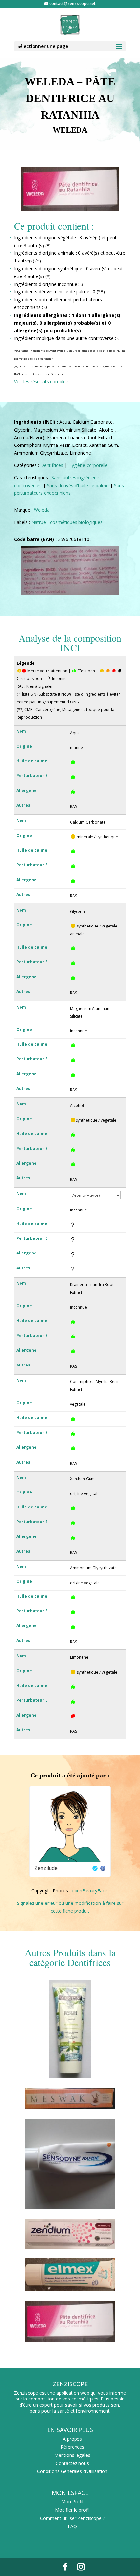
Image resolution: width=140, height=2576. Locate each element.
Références (72, 2447)
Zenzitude (46, 1868)
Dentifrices (52, 465)
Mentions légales (72, 2455)
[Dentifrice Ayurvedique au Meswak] (70, 2108)
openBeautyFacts (90, 1891)
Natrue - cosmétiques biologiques (67, 522)
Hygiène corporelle (88, 465)
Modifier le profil (72, 2510)
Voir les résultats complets (42, 382)
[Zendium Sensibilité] (70, 2247)
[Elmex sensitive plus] (70, 2289)
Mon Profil (72, 2502)
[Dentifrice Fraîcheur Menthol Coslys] (70, 2076)
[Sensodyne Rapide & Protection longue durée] (70, 2207)
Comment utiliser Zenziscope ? (72, 2518)
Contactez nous (72, 2463)
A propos (72, 2439)
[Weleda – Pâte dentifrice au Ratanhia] (70, 2340)
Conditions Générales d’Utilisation (72, 2471)
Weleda (42, 510)
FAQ (72, 2526)
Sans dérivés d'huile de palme (78, 485)
